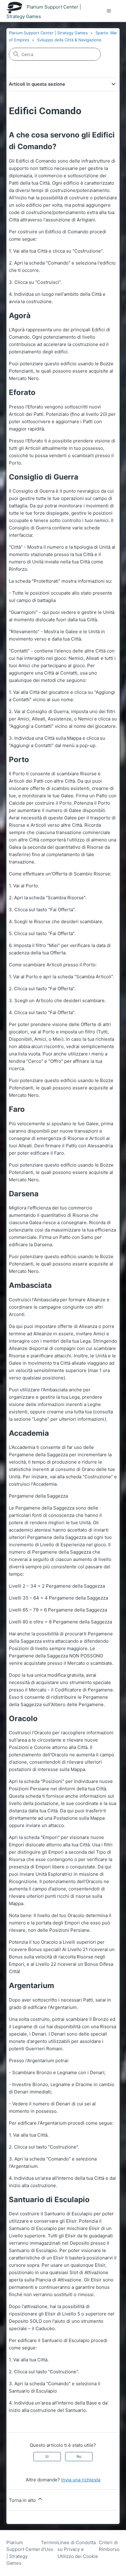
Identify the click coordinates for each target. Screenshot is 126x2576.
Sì (47, 2456)
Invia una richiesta (81, 2480)
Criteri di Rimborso (109, 2546)
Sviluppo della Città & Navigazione (69, 40)
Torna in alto (23, 2500)
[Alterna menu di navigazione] (109, 11)
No (79, 2456)
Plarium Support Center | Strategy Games (48, 33)
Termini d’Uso (49, 2546)
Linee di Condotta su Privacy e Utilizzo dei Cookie (78, 2549)
